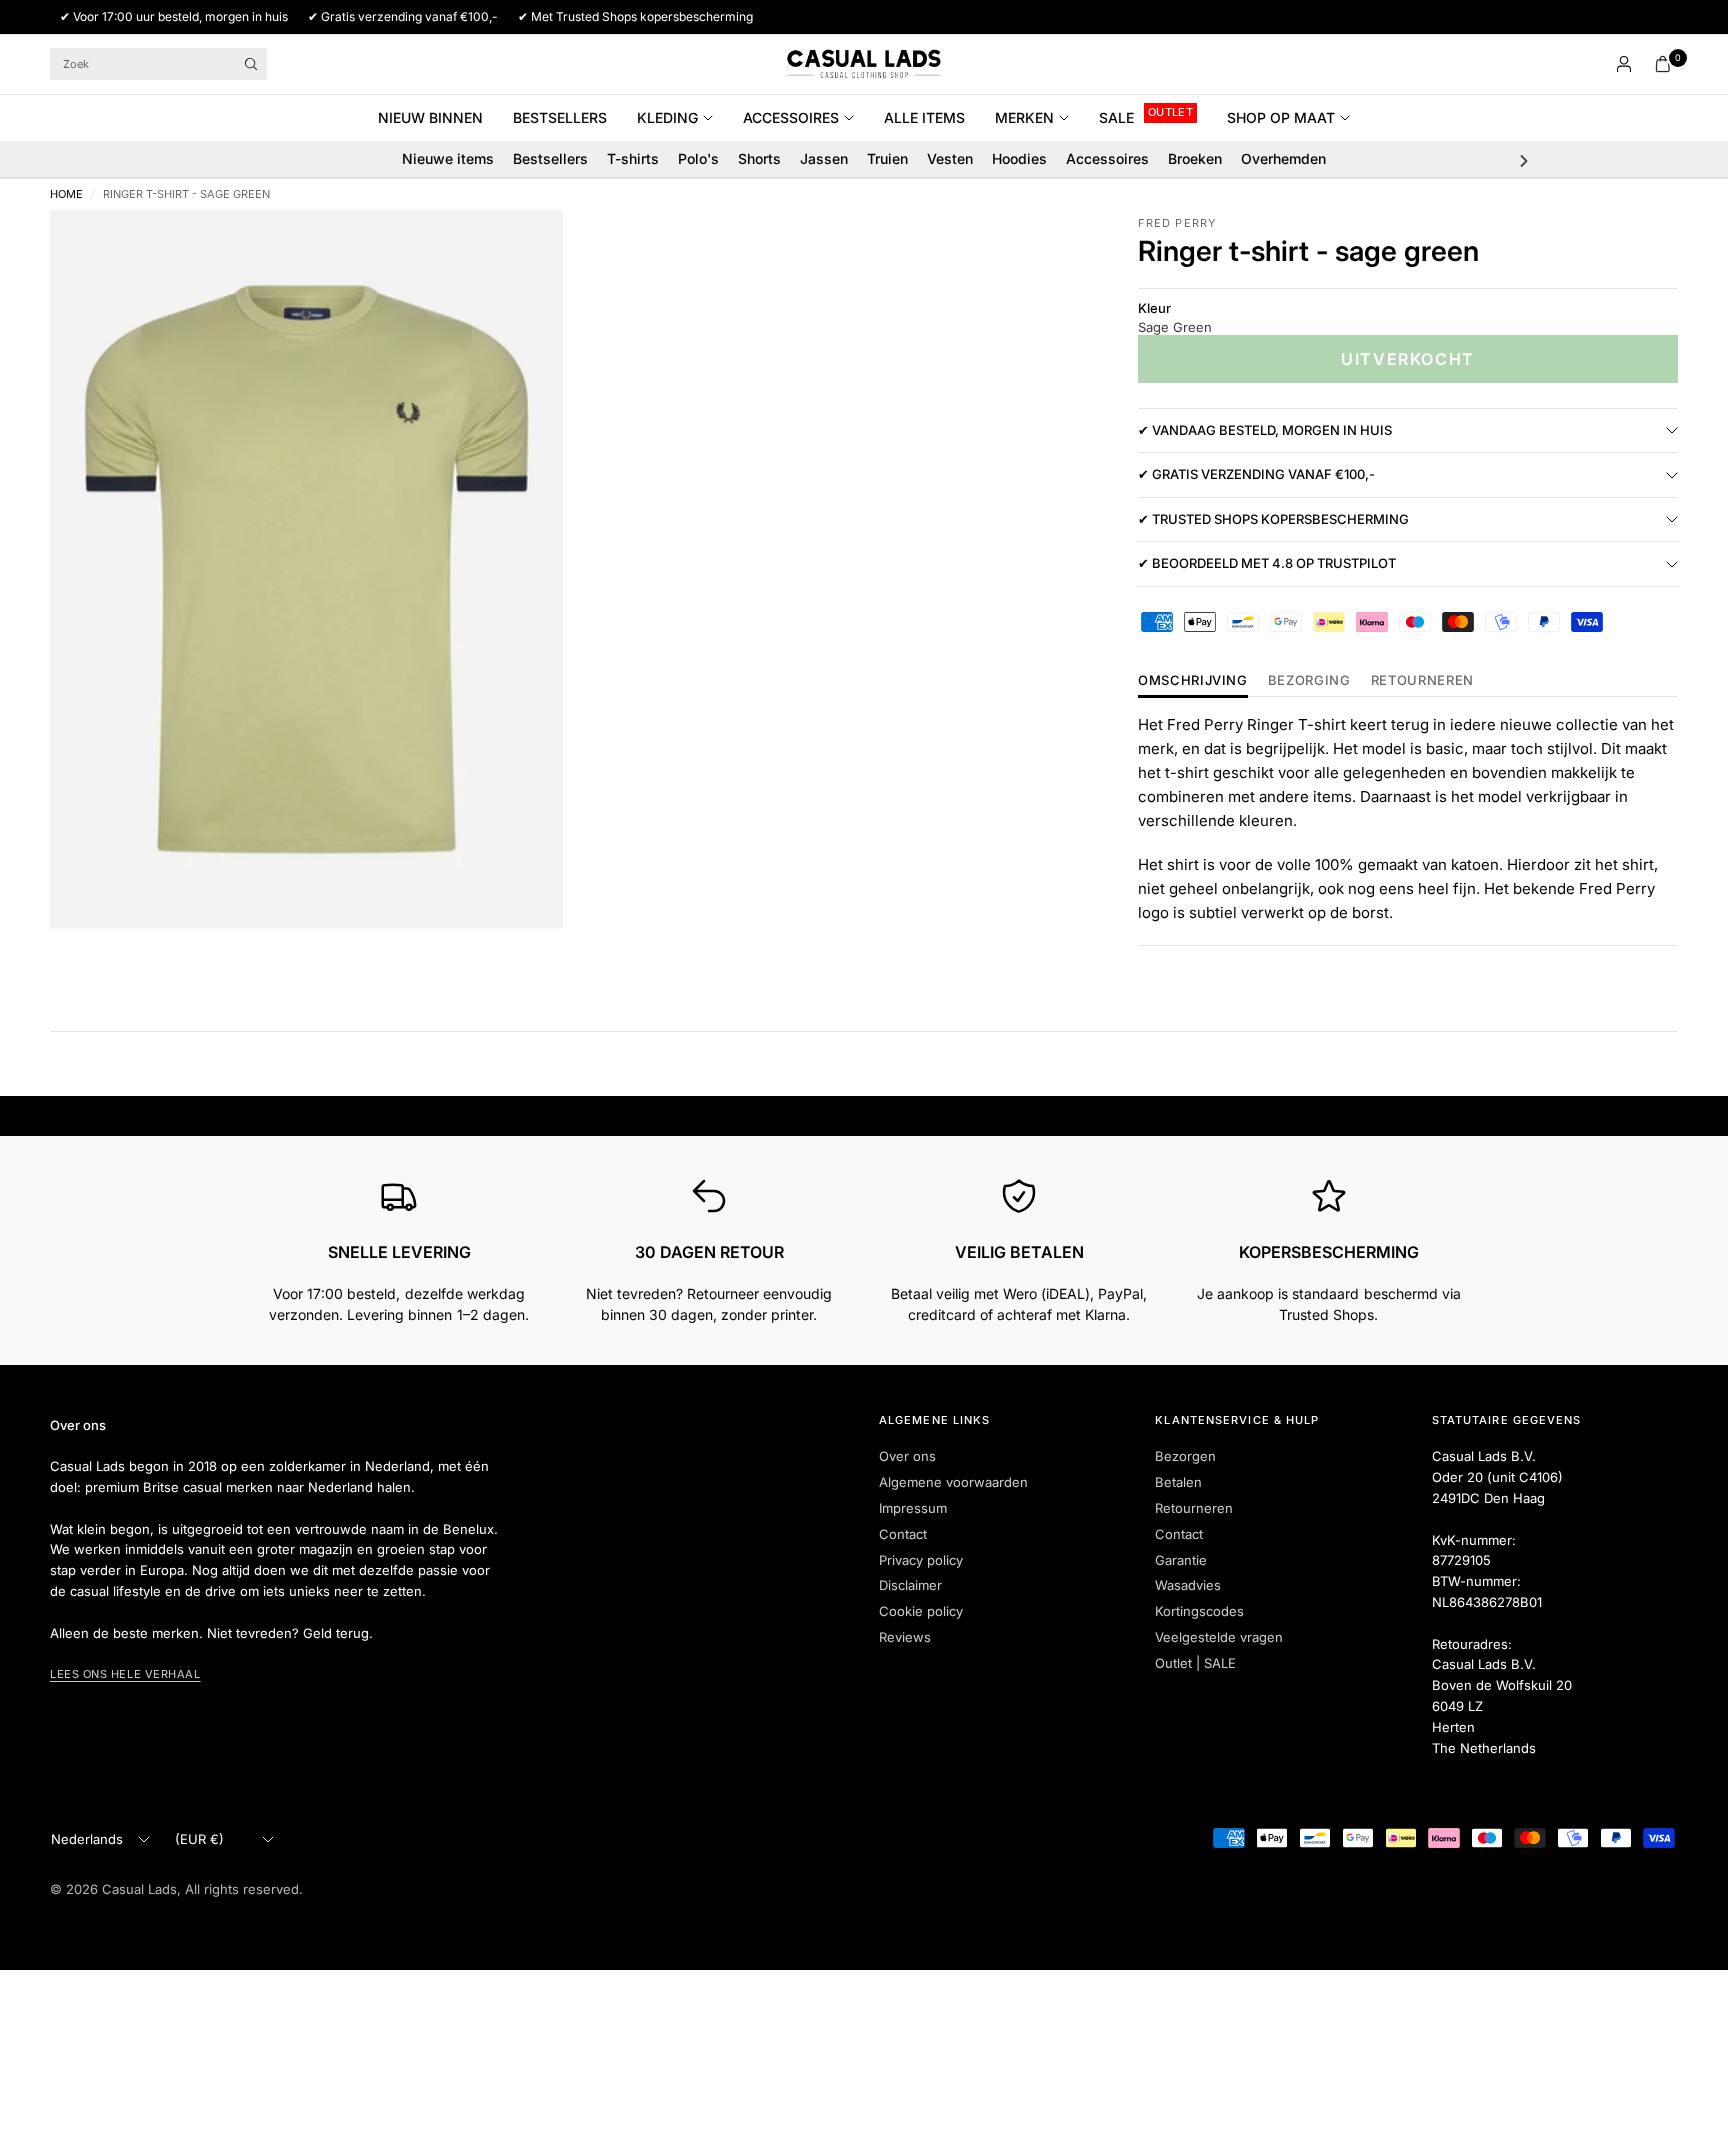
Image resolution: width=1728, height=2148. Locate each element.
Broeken (1195, 158)
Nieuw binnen (430, 117)
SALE (1116, 117)
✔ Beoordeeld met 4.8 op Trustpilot (1267, 564)
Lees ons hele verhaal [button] (125, 1674)
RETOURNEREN (1422, 681)
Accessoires (791, 117)
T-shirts (633, 158)
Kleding (667, 117)
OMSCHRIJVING (1193, 681)
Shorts (759, 158)
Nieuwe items (448, 158)
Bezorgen (1185, 1456)
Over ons (907, 1456)
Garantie (1181, 1560)
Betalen (1178, 1482)
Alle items (924, 117)
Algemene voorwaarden (953, 1482)
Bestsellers (560, 117)
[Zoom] (521, 252)
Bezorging (1309, 681)
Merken (1024, 117)
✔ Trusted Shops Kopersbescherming (1273, 519)
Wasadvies (1188, 1585)
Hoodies (1019, 158)
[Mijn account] (1624, 64)
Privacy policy (921, 1560)
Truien (887, 158)
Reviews (905, 1637)
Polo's (698, 158)
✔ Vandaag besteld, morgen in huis (1265, 430)
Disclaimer (910, 1585)
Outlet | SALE (1195, 1663)
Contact (903, 1534)
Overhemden (1283, 158)
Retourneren (1194, 1508)
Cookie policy (921, 1611)
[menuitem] (438, 118)
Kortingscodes (1199, 1611)
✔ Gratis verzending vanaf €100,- (1256, 475)
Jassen (824, 158)
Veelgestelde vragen (1219, 1637)
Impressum (913, 1508)
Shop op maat (1281, 117)
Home (66, 194)
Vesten (950, 158)
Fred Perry (1177, 223)
